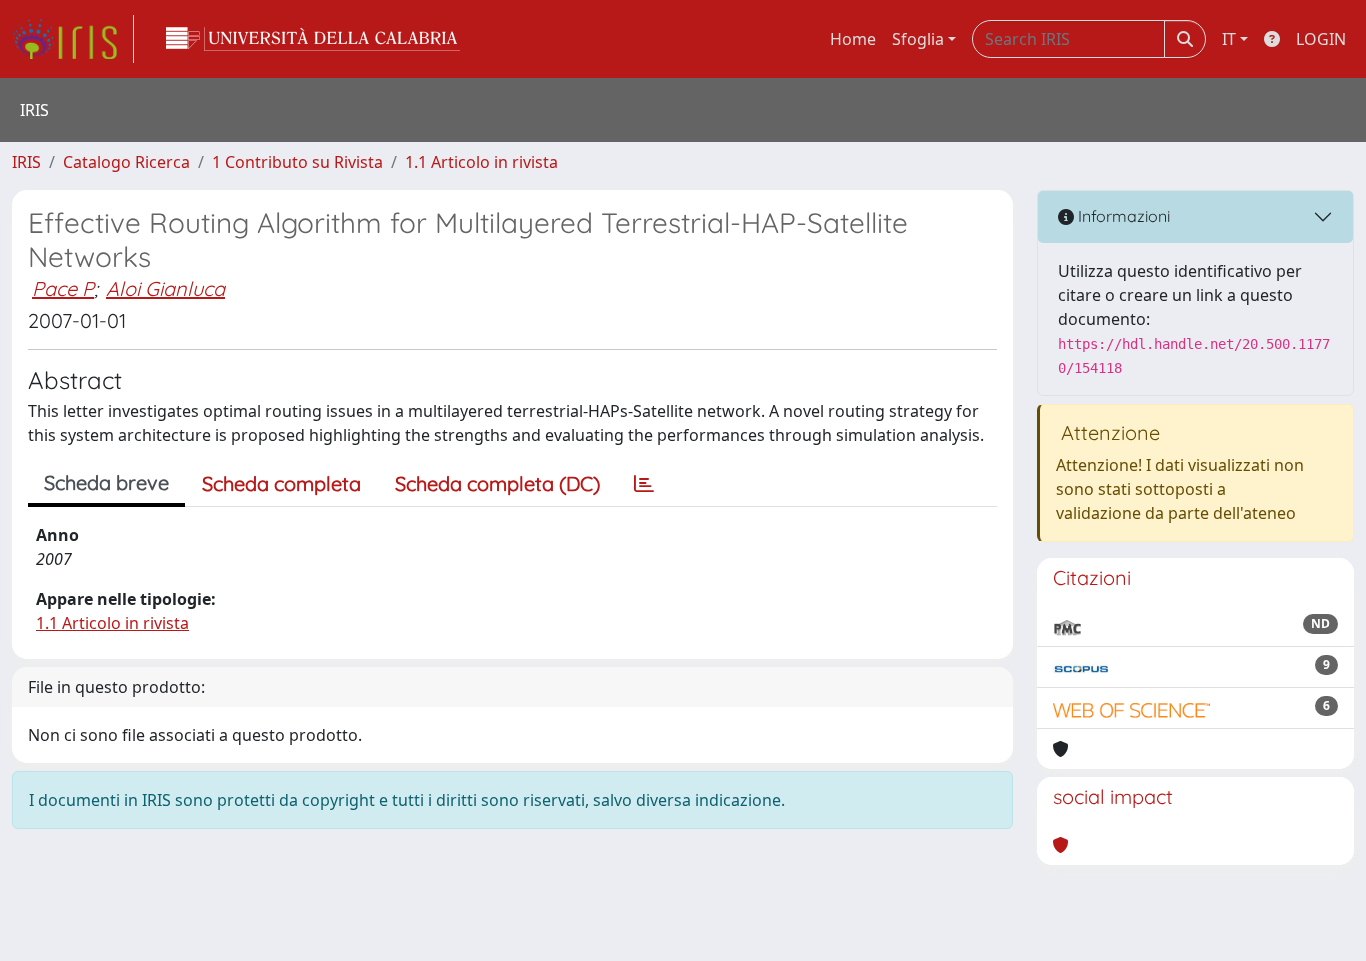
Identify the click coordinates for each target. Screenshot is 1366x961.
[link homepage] (73, 39)
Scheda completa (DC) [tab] (497, 483)
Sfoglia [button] (918, 39)
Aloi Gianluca (165, 288)
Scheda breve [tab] (106, 482)
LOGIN (1321, 39)
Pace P (63, 288)
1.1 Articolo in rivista (481, 162)
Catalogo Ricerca (126, 162)
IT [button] (1229, 39)
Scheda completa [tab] (281, 483)
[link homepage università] (313, 39)
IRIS (26, 162)
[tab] (644, 484)
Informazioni (1122, 216)
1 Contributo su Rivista (297, 162)
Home (853, 39)
